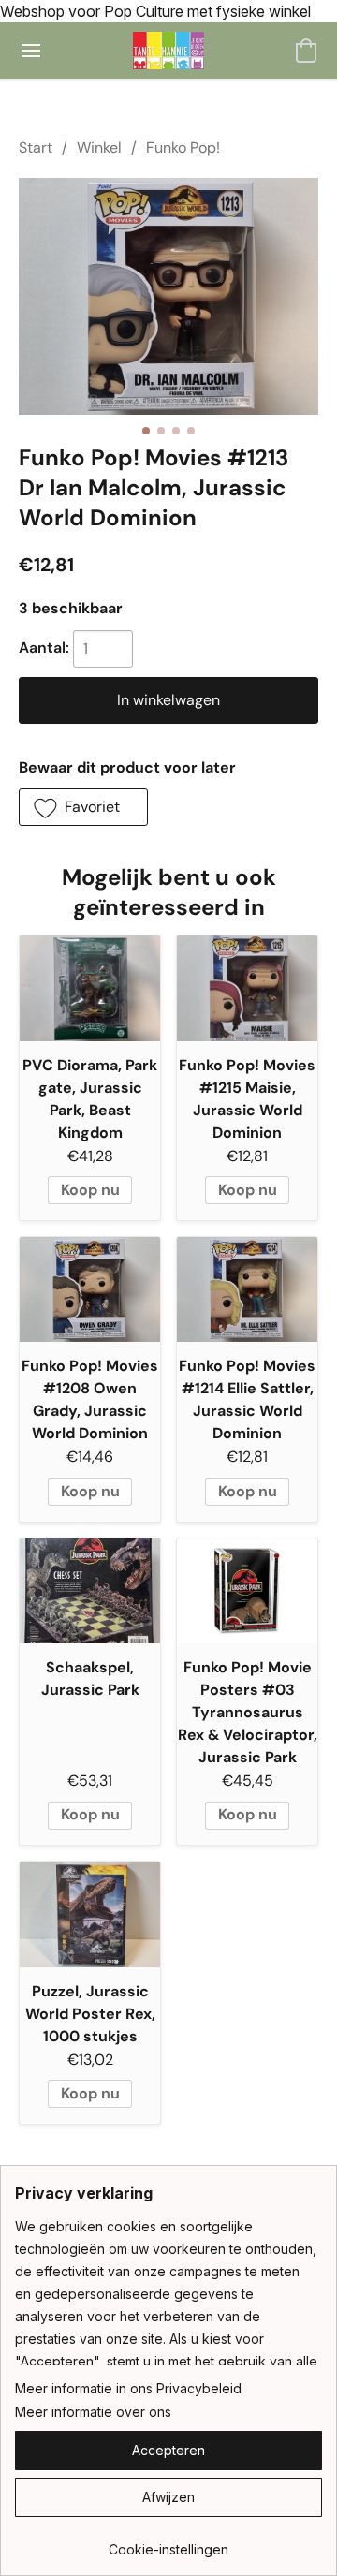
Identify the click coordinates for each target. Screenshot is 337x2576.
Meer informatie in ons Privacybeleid (128, 2388)
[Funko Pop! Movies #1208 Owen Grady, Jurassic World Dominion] (90, 1290)
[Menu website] (31, 51)
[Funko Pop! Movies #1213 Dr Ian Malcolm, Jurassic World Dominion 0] (168, 296)
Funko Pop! (183, 147)
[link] (168, 2543)
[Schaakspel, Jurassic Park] (90, 1591)
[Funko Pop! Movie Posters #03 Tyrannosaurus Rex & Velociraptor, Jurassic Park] (247, 1591)
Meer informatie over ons (93, 2412)
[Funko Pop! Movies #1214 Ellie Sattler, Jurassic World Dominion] (247, 1290)
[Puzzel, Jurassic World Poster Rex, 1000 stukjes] (90, 1914)
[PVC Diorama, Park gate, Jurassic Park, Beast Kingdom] (90, 988)
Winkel (99, 147)
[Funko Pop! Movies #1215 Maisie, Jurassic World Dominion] (247, 988)
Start (36, 147)
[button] (169, 51)
